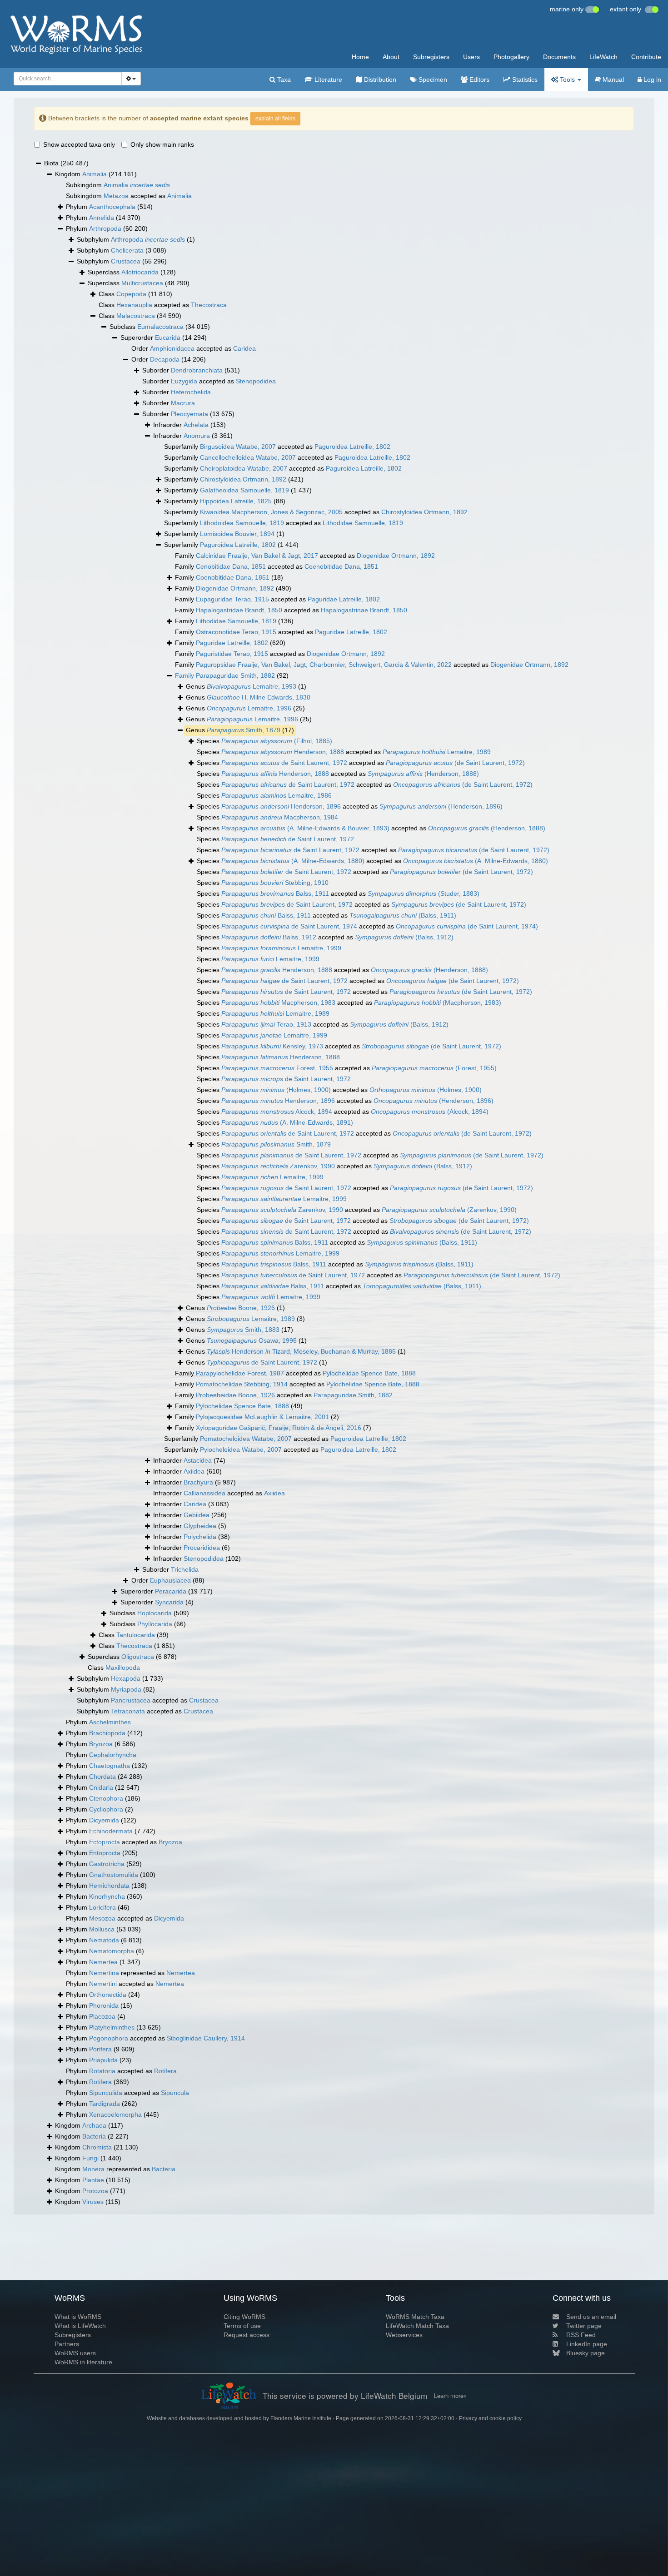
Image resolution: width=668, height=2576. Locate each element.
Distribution (379, 79)
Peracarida (171, 1591)
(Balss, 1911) (403, 915)
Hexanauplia (134, 305)
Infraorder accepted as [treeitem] (219, 1493)
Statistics (524, 79)
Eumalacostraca (160, 327)
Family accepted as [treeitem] (305, 556)
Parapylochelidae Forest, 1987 (240, 1373)
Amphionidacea (172, 348)
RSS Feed (581, 2335)
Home (360, 57)
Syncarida (169, 1602)
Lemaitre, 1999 (281, 948)
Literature (327, 79)
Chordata (102, 1777)
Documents (559, 57)
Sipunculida (106, 2093)
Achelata (196, 425)
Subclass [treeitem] (160, 327)
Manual (612, 79)
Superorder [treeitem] (164, 338)
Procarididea (202, 1548)
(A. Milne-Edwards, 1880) (293, 861)
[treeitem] (232, 676)
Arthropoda (105, 228)
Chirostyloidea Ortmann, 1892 (243, 479)
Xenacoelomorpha (115, 2114)
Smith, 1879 (244, 730)
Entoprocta (105, 1853)
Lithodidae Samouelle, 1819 (363, 523)
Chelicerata (127, 250)
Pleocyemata (189, 414)
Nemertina (104, 1973)
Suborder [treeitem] (191, 370)
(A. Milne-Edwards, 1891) (287, 1122)
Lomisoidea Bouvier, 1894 (237, 534)
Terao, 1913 (266, 1024)
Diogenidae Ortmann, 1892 (396, 556)
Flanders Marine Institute (301, 2418)
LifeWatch (603, 57)
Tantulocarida (136, 1635)
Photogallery (511, 57)
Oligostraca (138, 1657)
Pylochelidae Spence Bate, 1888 (369, 1373)
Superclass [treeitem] (132, 272)
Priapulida (103, 2060)
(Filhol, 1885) (277, 741)
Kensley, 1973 (272, 1046)
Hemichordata (109, 1886)
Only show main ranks (162, 144)
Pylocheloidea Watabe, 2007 (241, 1449)
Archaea (94, 2125)
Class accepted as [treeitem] (163, 305)
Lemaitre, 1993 (252, 686)
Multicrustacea (142, 283)
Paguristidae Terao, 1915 (232, 654)
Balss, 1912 (269, 937)
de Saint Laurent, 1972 (284, 763)
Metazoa (116, 196)
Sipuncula (175, 2093)
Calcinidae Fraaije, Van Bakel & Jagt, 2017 (257, 556)
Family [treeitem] (229, 577)
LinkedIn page (587, 2344)
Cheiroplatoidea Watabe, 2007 (244, 468)
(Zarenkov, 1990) (449, 1210)
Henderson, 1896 (281, 806)
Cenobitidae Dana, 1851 (231, 566)
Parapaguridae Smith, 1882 (235, 675)
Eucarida (168, 338)
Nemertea (103, 1962)
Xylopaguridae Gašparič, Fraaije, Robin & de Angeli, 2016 (279, 1428)
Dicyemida (104, 1820)
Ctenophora (106, 1798)
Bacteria (94, 2136)
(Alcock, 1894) (430, 1112)
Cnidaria (101, 1787)
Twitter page (584, 2326)
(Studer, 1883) (424, 893)
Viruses (93, 2202)
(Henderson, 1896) (441, 806)
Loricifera (102, 1907)
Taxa (283, 79)
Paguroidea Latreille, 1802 (352, 447)
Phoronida (104, 2005)
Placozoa (102, 2016)
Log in (651, 79)
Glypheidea (200, 1526)
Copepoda (131, 294)
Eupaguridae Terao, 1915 (232, 599)
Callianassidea (204, 1493)
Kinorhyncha (107, 1896)
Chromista (97, 2147)
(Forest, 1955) (434, 1068)
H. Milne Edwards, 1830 (259, 697)
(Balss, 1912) (404, 937)
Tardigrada (105, 2104)
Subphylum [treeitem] (136, 239)
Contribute (646, 57)
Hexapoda (126, 1678)
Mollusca (102, 1929)
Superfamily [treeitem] (234, 479)
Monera (93, 2169)
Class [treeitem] (135, 294)
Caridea (244, 348)
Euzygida (184, 381)
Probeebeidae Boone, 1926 (235, 1395)
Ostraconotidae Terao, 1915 (236, 632)
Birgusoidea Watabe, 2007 (238, 447)
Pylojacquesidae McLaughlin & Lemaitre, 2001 (262, 1417)
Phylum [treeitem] (109, 207)
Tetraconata (128, 1711)
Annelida (102, 218)
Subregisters (431, 57)
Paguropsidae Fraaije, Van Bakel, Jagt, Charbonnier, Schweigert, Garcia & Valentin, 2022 (324, 665)
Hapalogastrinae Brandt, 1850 (364, 610)
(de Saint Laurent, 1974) (467, 926)
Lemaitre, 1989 (437, 752)
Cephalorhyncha (113, 1755)
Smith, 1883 (243, 1330)
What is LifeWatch (80, 2326)
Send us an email (591, 2317)
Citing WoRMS (244, 2317)
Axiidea (194, 1471)
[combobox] (68, 79)
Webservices (404, 2335)
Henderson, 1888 (283, 752)
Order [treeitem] (169, 359)
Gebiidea (197, 1515)
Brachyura (198, 1482)
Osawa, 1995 (252, 1340)
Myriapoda (126, 1689)
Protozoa (95, 2191)
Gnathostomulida (114, 1875)
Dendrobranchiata (197, 370)
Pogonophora (109, 2038)
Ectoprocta (105, 1842)
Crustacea (126, 261)
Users (471, 57)
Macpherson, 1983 (278, 1003)
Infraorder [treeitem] (189, 425)
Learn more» (450, 2396)
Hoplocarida (155, 1613)
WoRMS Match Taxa (415, 2317)
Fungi (90, 2158)
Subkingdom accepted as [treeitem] (129, 196)
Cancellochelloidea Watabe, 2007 (248, 457)
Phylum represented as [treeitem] (130, 1973)
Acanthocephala (112, 207)
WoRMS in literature (83, 2362)
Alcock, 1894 (277, 1112)
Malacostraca (136, 316)
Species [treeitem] (264, 741)
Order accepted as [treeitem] (194, 348)
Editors (479, 79)
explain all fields (275, 119)
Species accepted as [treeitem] (344, 752)
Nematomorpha (112, 1951)
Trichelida (185, 1569)
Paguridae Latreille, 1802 (344, 599)
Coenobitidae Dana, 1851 (341, 566)
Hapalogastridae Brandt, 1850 (239, 610)
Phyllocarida (155, 1624)
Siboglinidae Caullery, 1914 (206, 2038)
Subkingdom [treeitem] (118, 185)
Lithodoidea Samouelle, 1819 (242, 523)
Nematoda (104, 1940)
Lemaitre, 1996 (249, 708)
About (391, 57)
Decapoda (165, 359)
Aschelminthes (110, 1722)
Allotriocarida (140, 272)
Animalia (95, 174)
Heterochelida (191, 392)
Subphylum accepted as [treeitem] (148, 1700)
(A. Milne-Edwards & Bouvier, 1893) (305, 828)
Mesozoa (102, 1918)
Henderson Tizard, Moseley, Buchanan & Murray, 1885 (301, 1351)
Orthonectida (108, 1995)
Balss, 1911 (275, 893)
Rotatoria (102, 2071)
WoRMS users (75, 2353)
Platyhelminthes (112, 2027)
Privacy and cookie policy (490, 2418)
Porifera (100, 2049)
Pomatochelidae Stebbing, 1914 (242, 1384)
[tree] (334, 1183)
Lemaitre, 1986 (277, 795)
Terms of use (242, 2326)
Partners (67, 2344)
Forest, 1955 (277, 1068)
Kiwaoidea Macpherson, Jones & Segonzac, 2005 (271, 512)
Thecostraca (209, 305)
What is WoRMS (78, 2317)
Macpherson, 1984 (280, 817)
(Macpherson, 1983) (438, 1003)
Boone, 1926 (241, 1308)
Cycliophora (106, 1809)
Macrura (183, 403)
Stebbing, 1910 (275, 883)
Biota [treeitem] (66, 163)
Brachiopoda (107, 1733)
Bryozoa (101, 1744)
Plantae (93, 2180)
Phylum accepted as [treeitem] (124, 1842)
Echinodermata (111, 1831)
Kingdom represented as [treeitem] (115, 2169)
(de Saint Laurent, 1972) (455, 763)
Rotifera (165, 2071)
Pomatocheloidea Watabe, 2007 (246, 1439)
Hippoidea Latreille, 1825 (236, 501)
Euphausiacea (170, 1580)
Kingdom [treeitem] (96, 174)
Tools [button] (567, 79)
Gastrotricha (107, 1864)
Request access (247, 2335)
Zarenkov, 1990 (278, 1166)
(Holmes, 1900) (276, 1090)
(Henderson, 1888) (423, 774)
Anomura (197, 436)
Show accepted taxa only (79, 144)
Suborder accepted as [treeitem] (209, 381)
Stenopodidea (256, 381)
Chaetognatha (110, 1766)
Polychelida (200, 1537)
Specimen (432, 79)
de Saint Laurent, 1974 (289, 926)
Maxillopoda (123, 1668)
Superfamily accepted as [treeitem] (277, 447)
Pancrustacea (131, 1700)
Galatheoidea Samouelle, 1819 (244, 490)
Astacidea (198, 1460)
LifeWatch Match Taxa (417, 2326)
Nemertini (103, 1984)
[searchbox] (65, 79)
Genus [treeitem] (246, 686)
